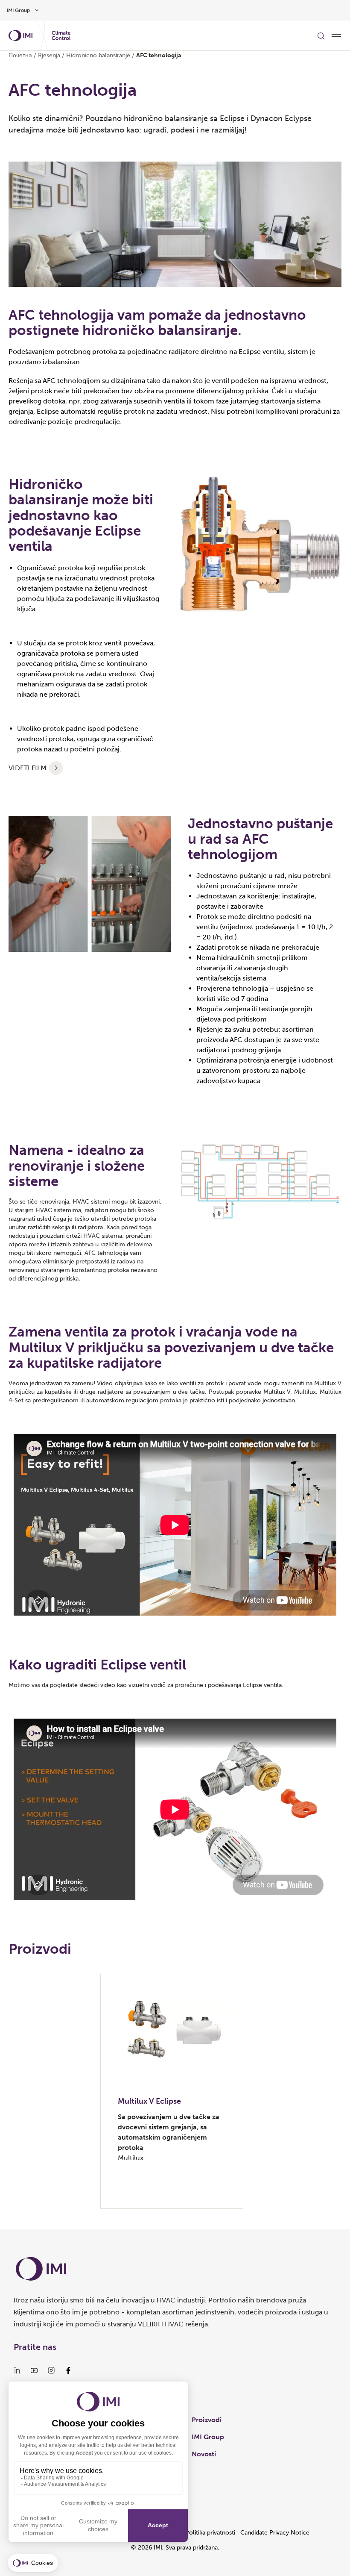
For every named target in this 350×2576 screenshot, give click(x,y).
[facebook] (68, 2370)
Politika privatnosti (210, 2533)
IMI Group (208, 2437)
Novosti (204, 2454)
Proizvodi (207, 2420)
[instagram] (51, 2370)
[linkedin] (17, 2370)
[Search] (321, 35)
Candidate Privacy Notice (275, 2533)
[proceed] (56, 768)
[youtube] (34, 2370)
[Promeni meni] (336, 35)
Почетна (20, 55)
